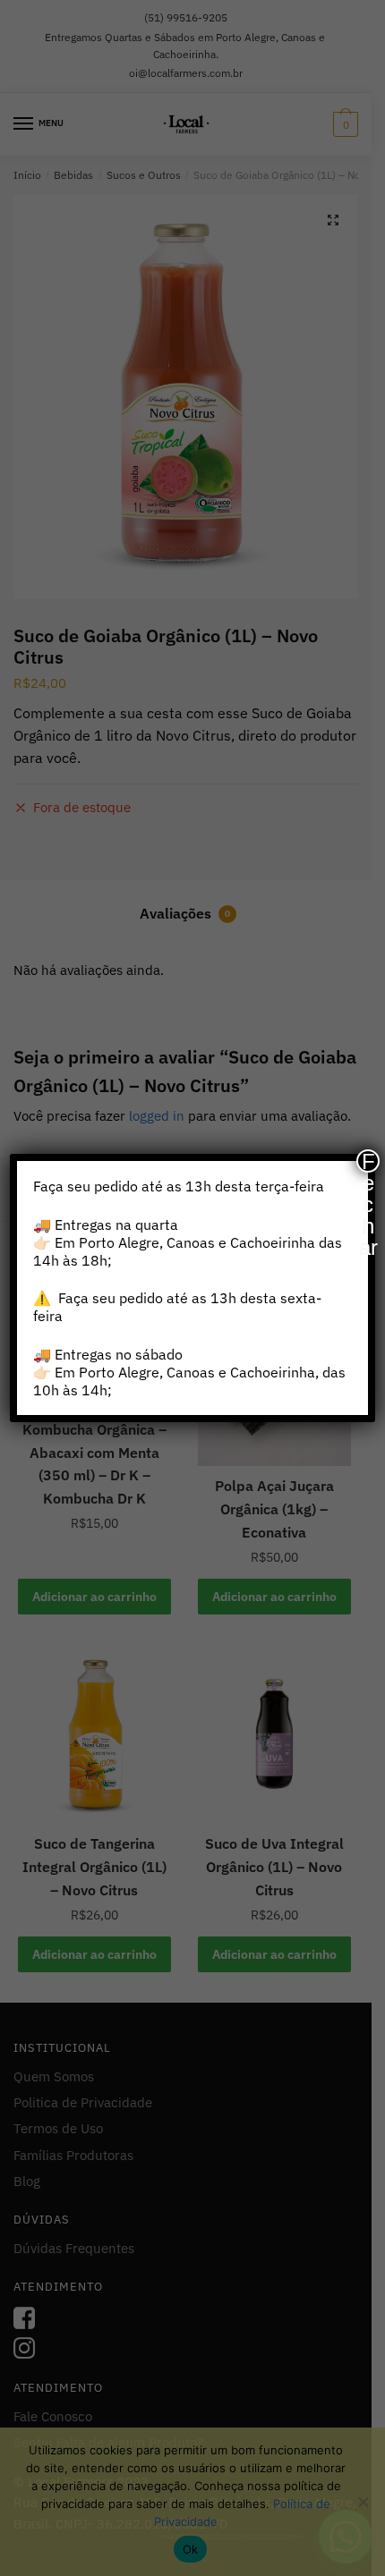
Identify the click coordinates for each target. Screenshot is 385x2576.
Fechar (368, 1161)
